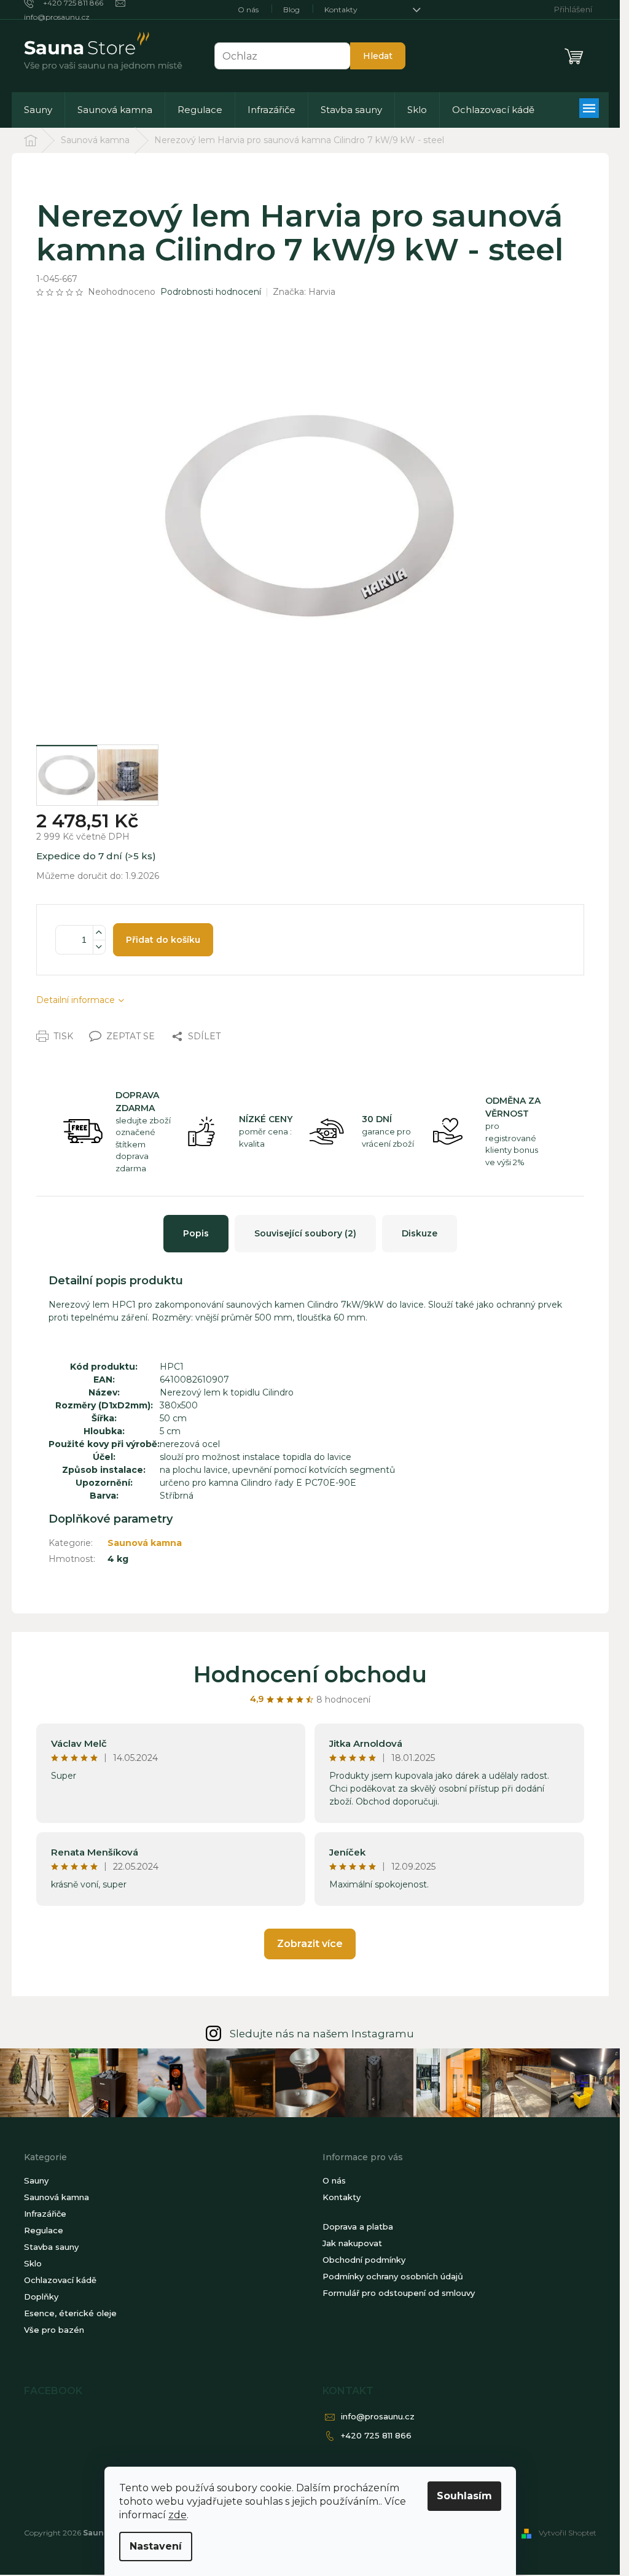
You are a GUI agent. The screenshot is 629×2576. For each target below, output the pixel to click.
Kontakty (341, 10)
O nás (248, 10)
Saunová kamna (145, 1543)
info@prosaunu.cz (378, 2416)
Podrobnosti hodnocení (211, 292)
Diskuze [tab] (420, 1233)
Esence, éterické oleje (70, 2313)
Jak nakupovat (352, 2243)
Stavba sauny (51, 2247)
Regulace (44, 2230)
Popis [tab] (196, 1233)
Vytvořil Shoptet (568, 2533)
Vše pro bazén (54, 2330)
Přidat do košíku (163, 940)
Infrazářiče (45, 2214)
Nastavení (156, 2546)
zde (178, 2515)
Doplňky (41, 2297)
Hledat (378, 56)
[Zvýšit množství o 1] (99, 933)
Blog (291, 10)
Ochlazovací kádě (60, 2280)
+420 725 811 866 (376, 2435)
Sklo (33, 2263)
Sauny (36, 2180)
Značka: (304, 292)
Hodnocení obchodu (310, 1674)
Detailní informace (76, 1000)
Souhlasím (464, 2496)
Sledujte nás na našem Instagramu (322, 2034)
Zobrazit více (310, 1944)
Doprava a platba (358, 2227)
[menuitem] (38, 110)
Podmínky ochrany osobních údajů (393, 2276)
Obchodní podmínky (364, 2260)
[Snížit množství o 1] (99, 947)
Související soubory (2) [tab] (305, 1233)
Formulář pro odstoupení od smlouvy (399, 2293)
